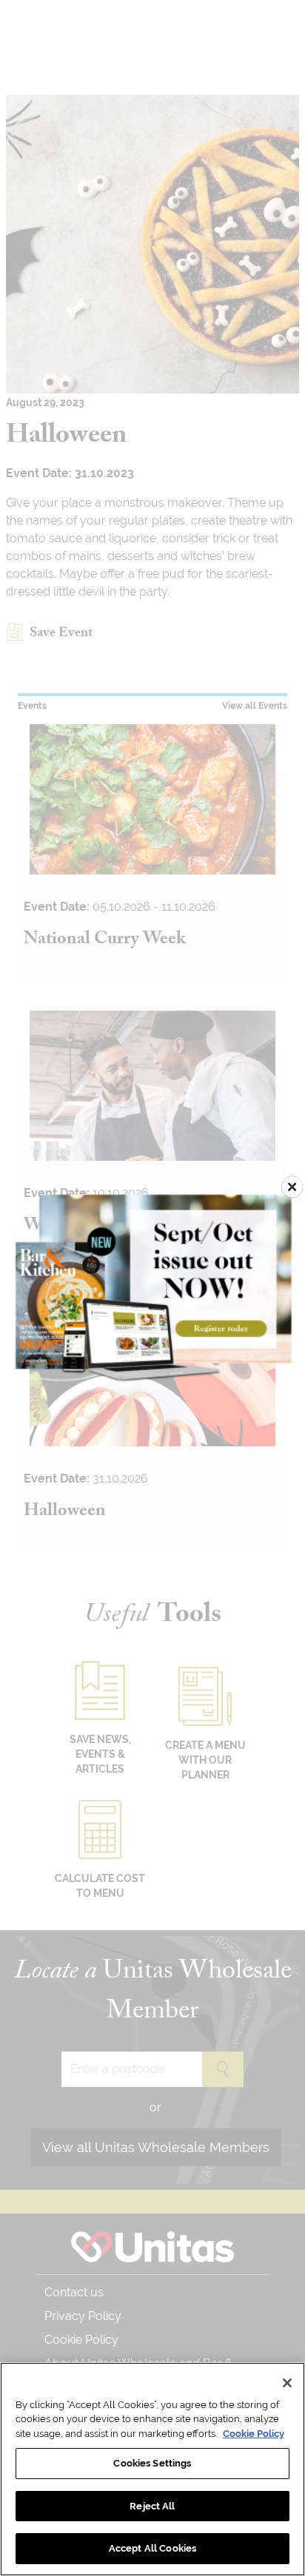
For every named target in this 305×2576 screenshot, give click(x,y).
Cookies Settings (152, 2463)
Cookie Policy (254, 2434)
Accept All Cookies (152, 2548)
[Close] (287, 2383)
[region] (152, 2469)
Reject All (152, 2506)
